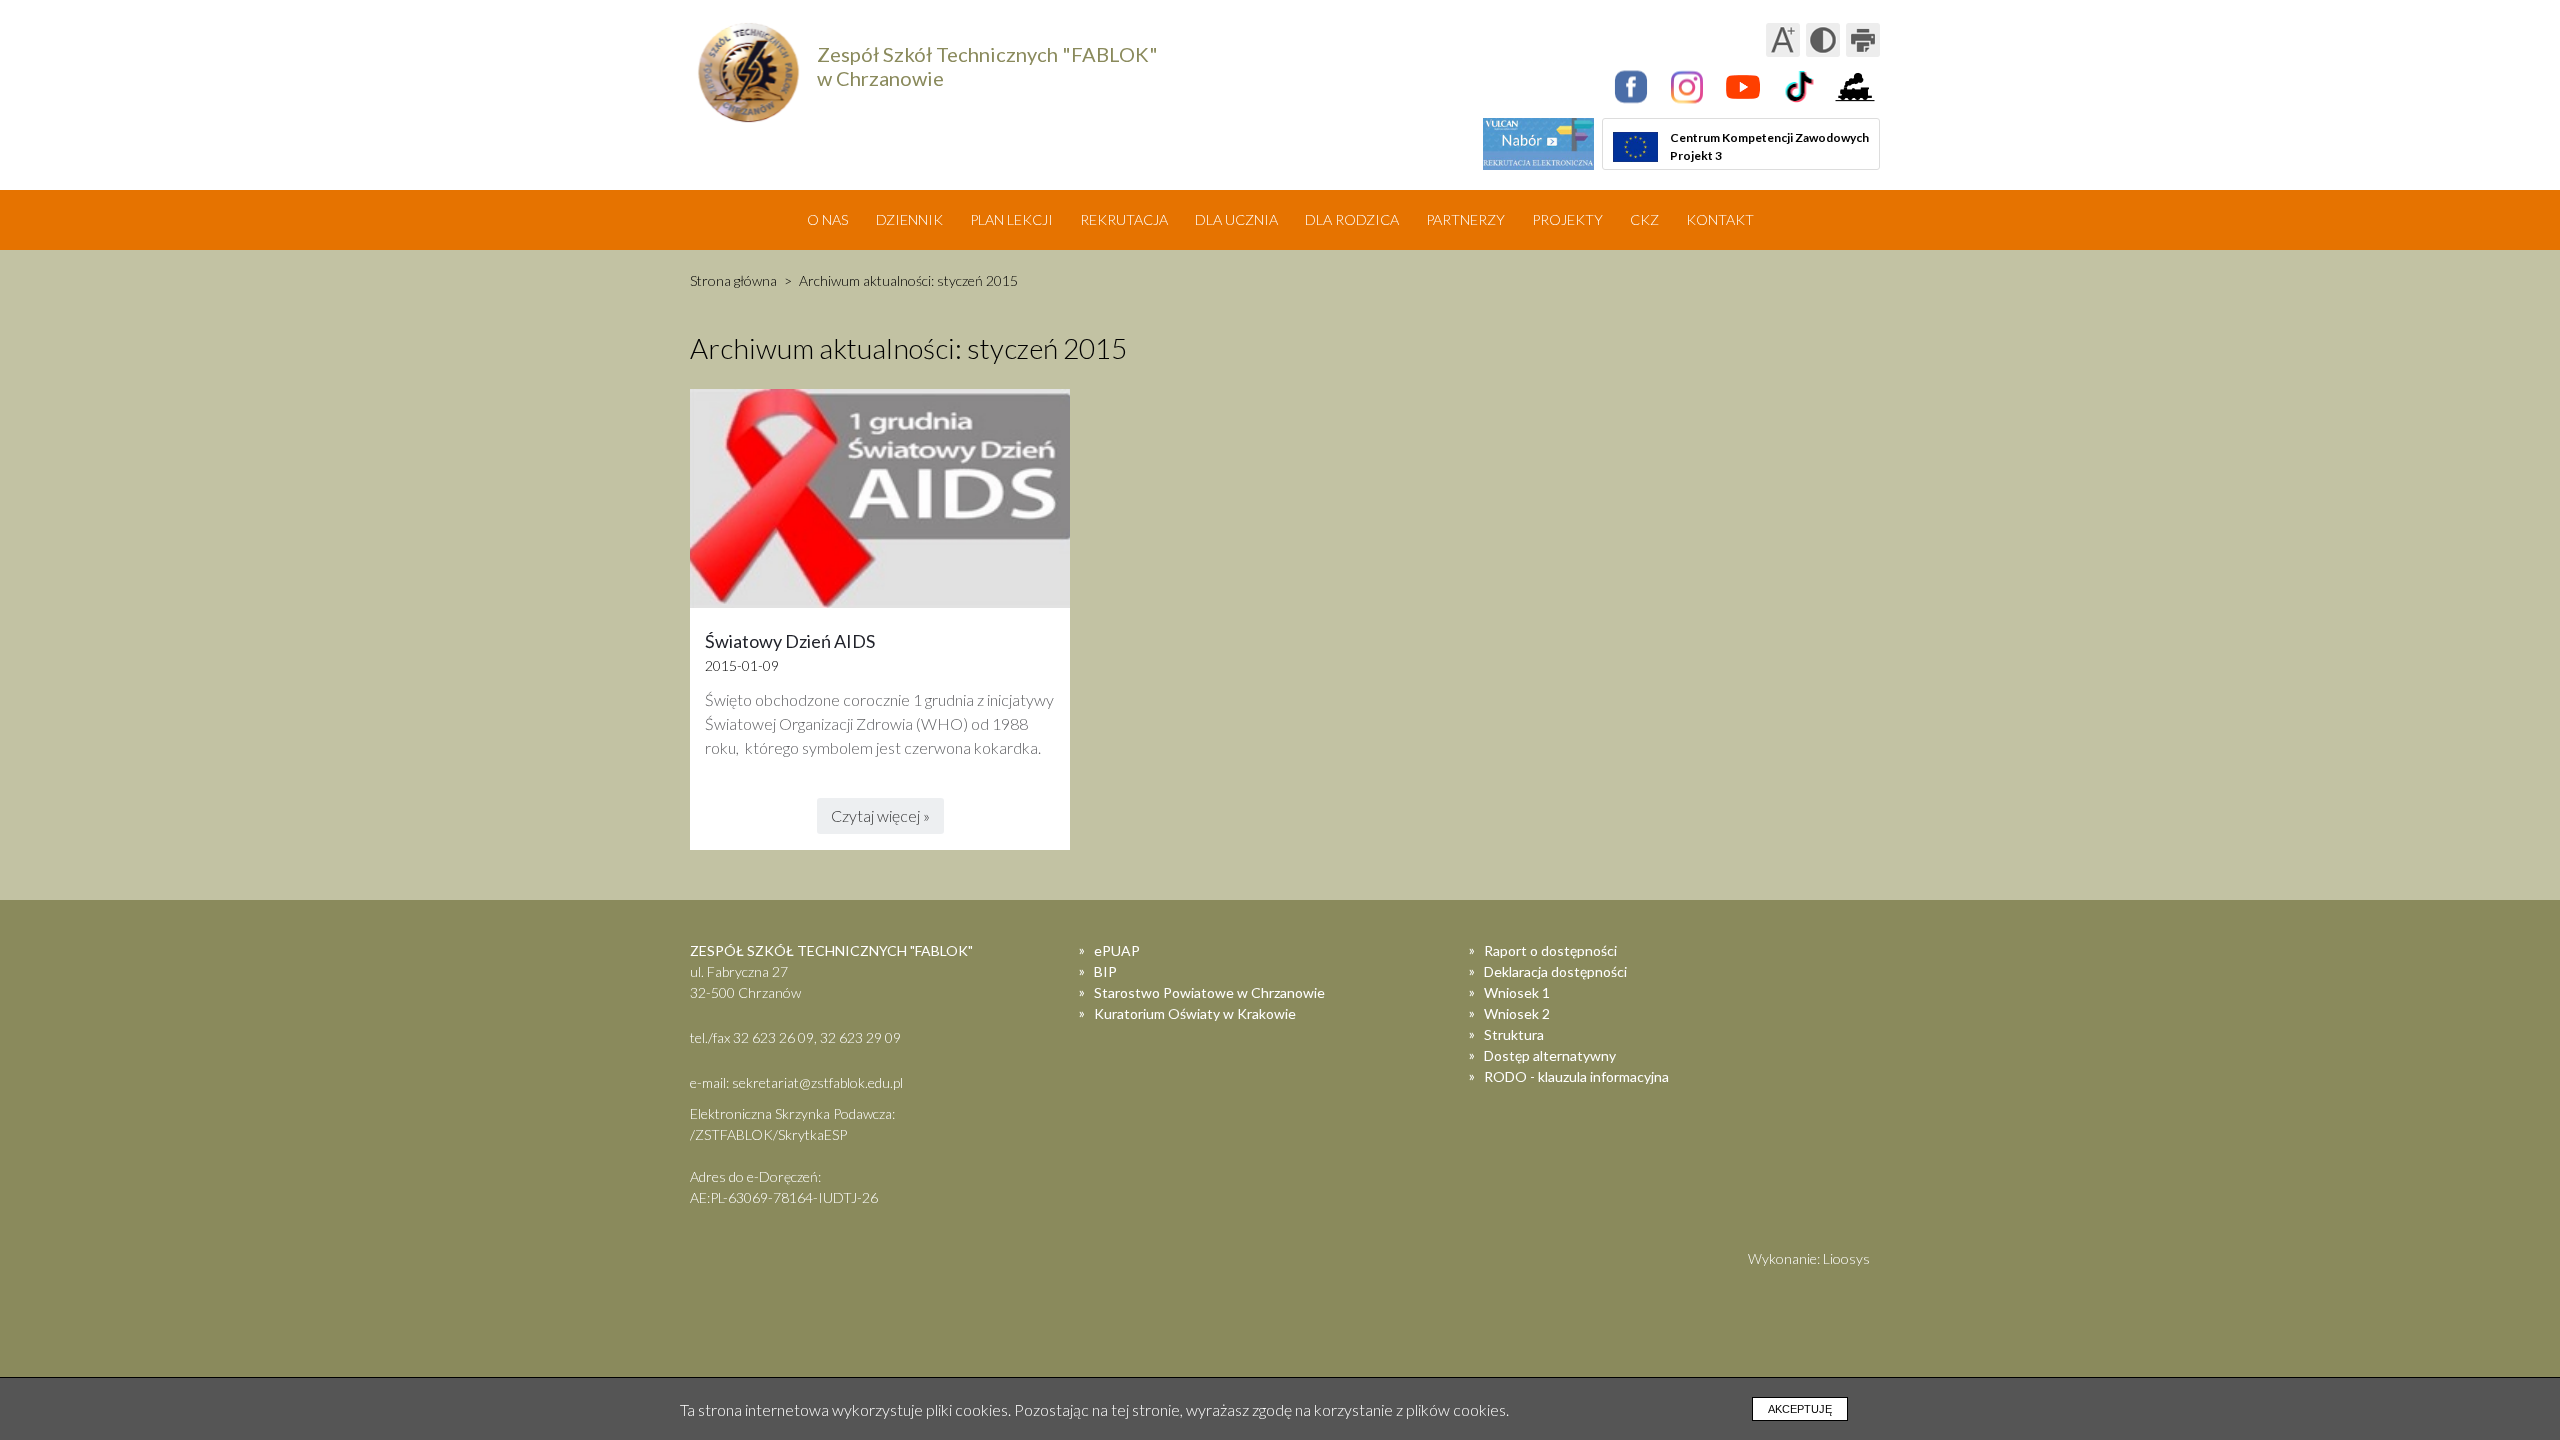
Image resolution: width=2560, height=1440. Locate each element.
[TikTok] (1799, 87)
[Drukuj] (1863, 40)
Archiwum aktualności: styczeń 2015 (908, 280)
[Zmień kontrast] (1823, 40)
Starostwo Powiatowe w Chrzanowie (1209, 992)
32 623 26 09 (773, 1037)
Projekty (1567, 219)
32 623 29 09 (860, 1037)
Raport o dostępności (1550, 950)
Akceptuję (1800, 1409)
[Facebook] (1631, 87)
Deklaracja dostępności (1555, 971)
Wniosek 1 (1517, 992)
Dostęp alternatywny (1550, 1055)
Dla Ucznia (1236, 219)
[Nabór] (1538, 144)
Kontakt (1720, 219)
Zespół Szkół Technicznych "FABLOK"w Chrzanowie (987, 66)
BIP (1105, 971)
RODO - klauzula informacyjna (1576, 1076)
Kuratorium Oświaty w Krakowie (1195, 1013)
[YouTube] (1743, 87)
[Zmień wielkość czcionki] (1783, 40)
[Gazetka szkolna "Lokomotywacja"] (1855, 87)
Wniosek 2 (1517, 1013)
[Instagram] (1687, 87)
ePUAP (1117, 950)
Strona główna (733, 280)
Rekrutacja (1124, 219)
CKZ (1644, 219)
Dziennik (909, 219)
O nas (828, 219)
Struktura (1514, 1034)
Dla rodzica (1352, 219)
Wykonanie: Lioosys (1809, 1258)
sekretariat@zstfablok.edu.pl (817, 1082)
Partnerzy (1465, 219)
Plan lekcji (1011, 219)
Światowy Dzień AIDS (790, 641)
